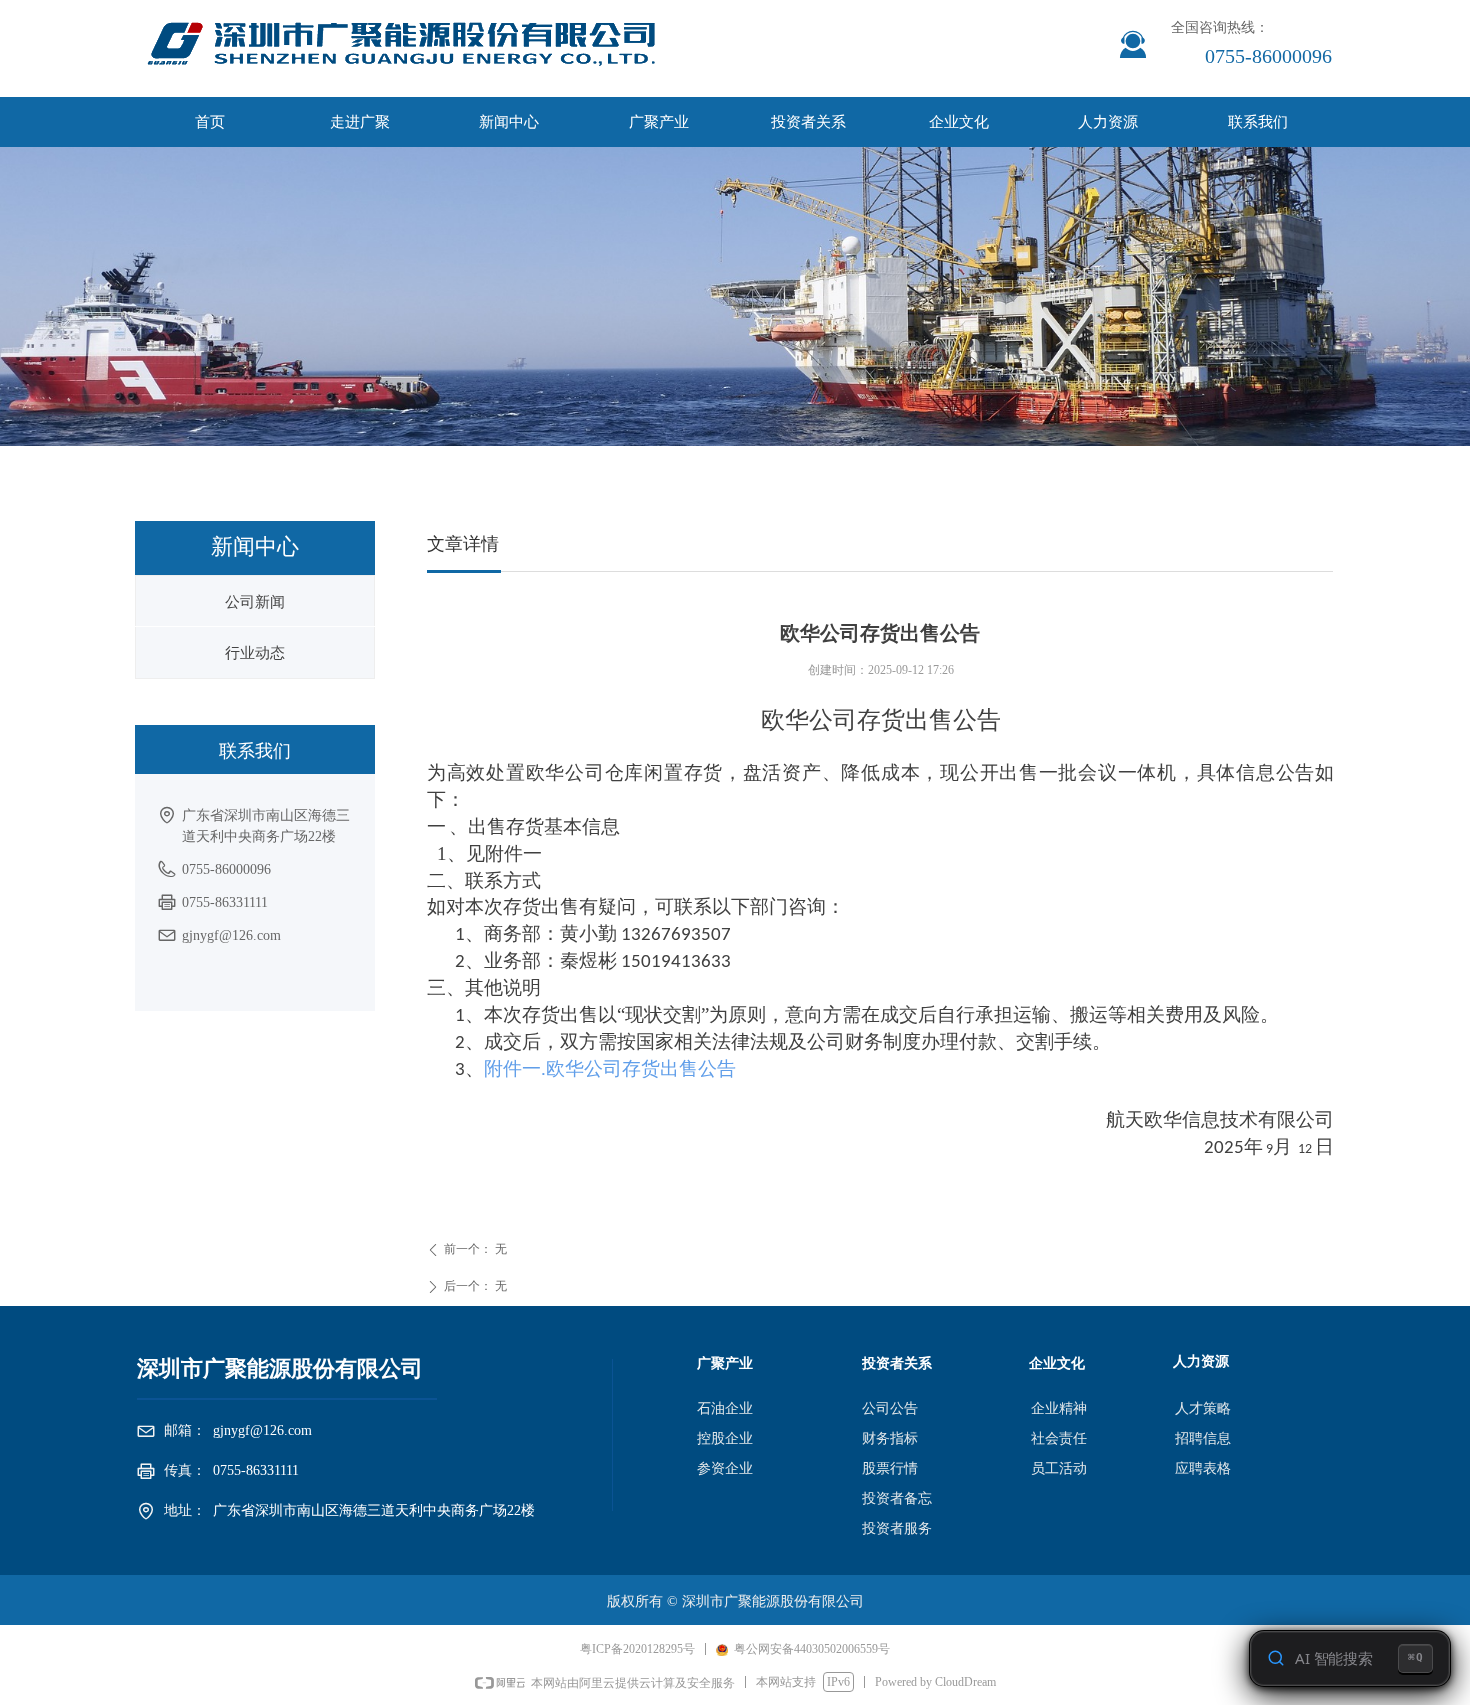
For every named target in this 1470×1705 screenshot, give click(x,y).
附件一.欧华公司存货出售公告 (610, 1068)
